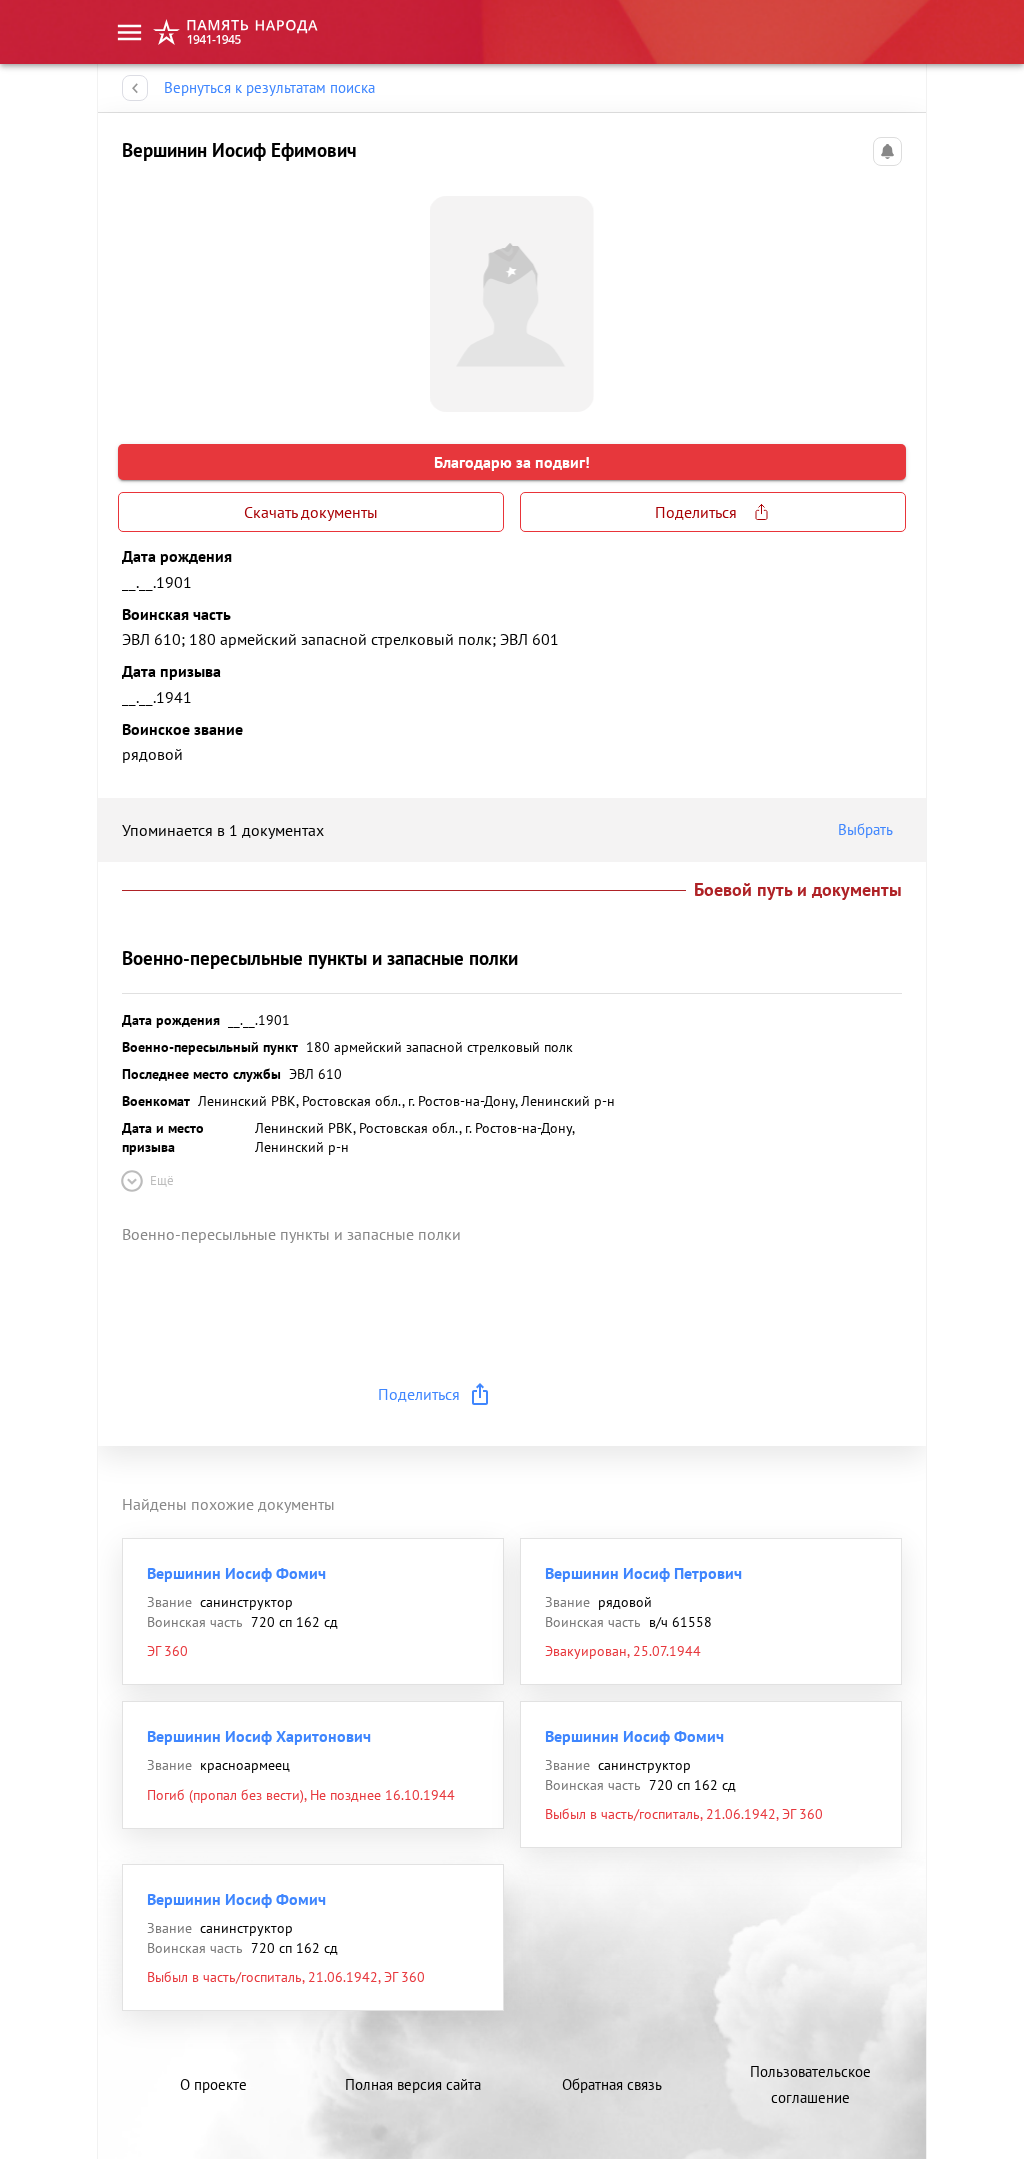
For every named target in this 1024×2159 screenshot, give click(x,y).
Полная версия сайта (413, 2084)
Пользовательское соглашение (810, 2084)
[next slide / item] (886, 296)
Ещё (162, 1180)
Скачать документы (311, 512)
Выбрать (865, 829)
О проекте (213, 2084)
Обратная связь (612, 2084)
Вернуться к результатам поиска (269, 87)
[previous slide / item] (138, 296)
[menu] (129, 32)
